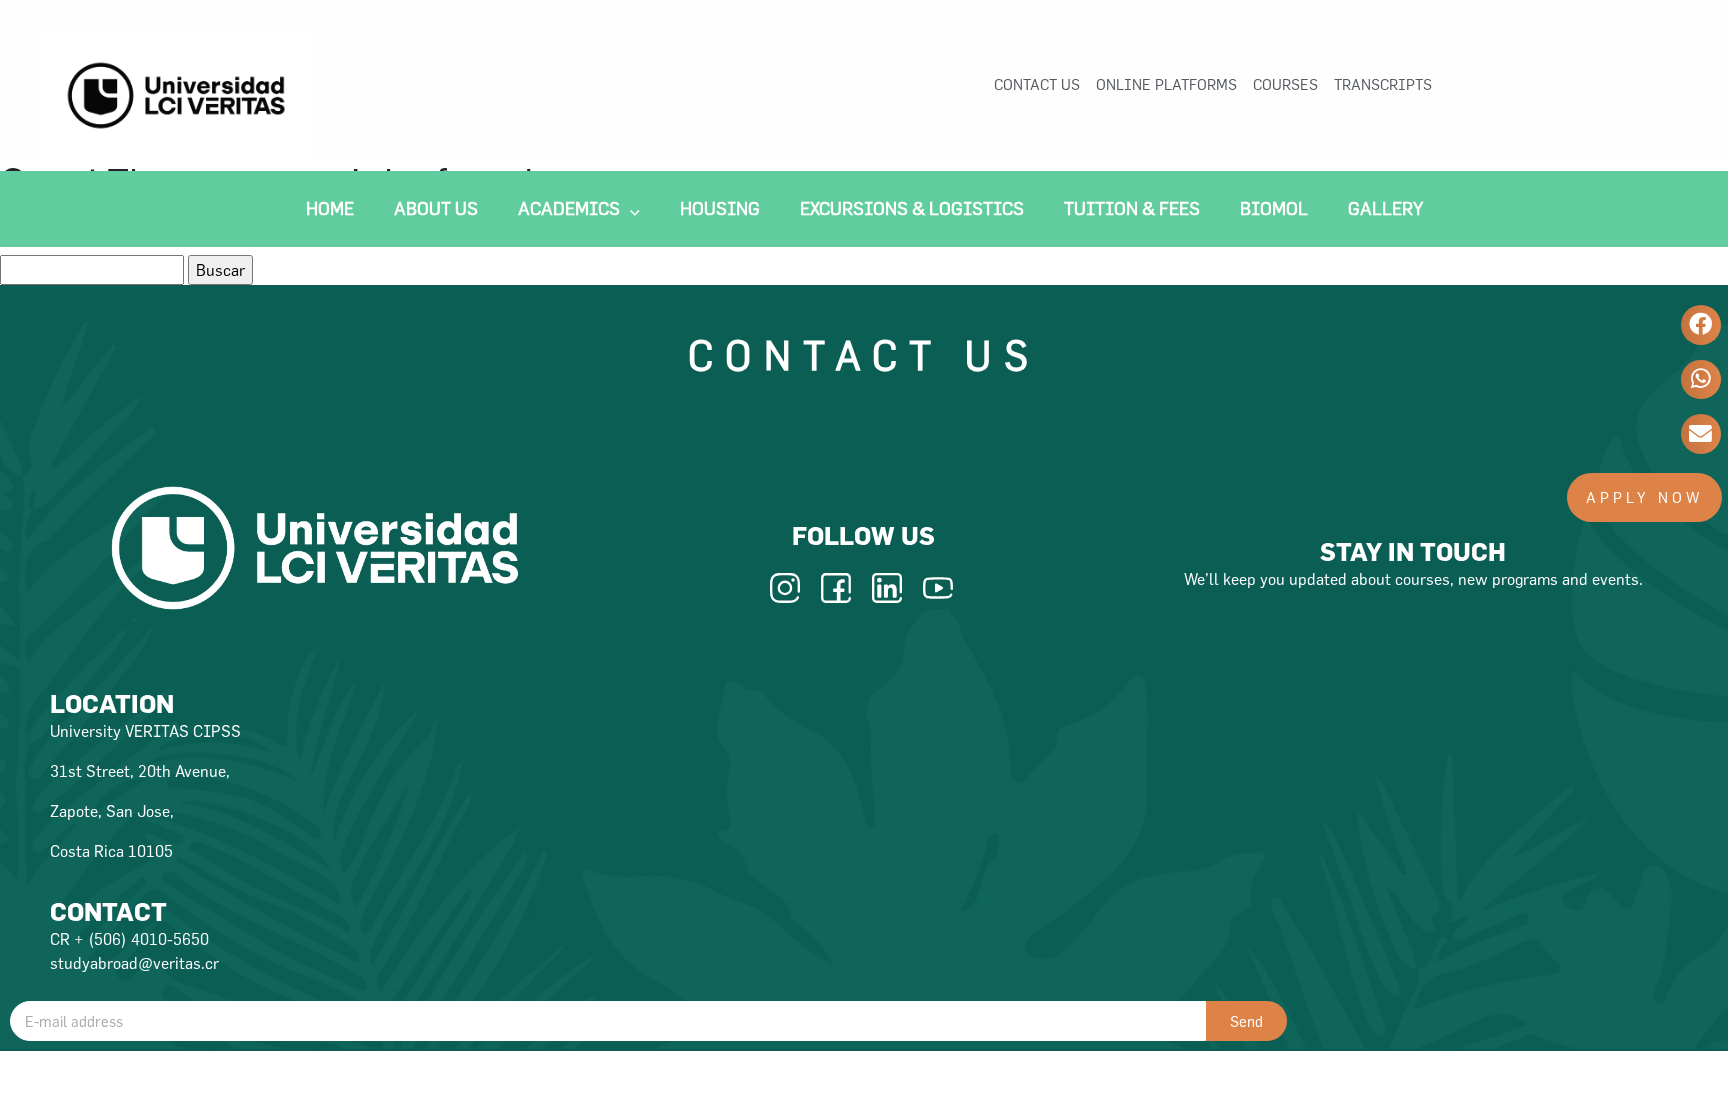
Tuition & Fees (1132, 208)
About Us (436, 208)
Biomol (1274, 208)
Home (330, 208)
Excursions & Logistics (912, 208)
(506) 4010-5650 (148, 939)
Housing (720, 208)
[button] (1644, 497)
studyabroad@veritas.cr (134, 963)
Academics (569, 208)
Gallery (1385, 208)
